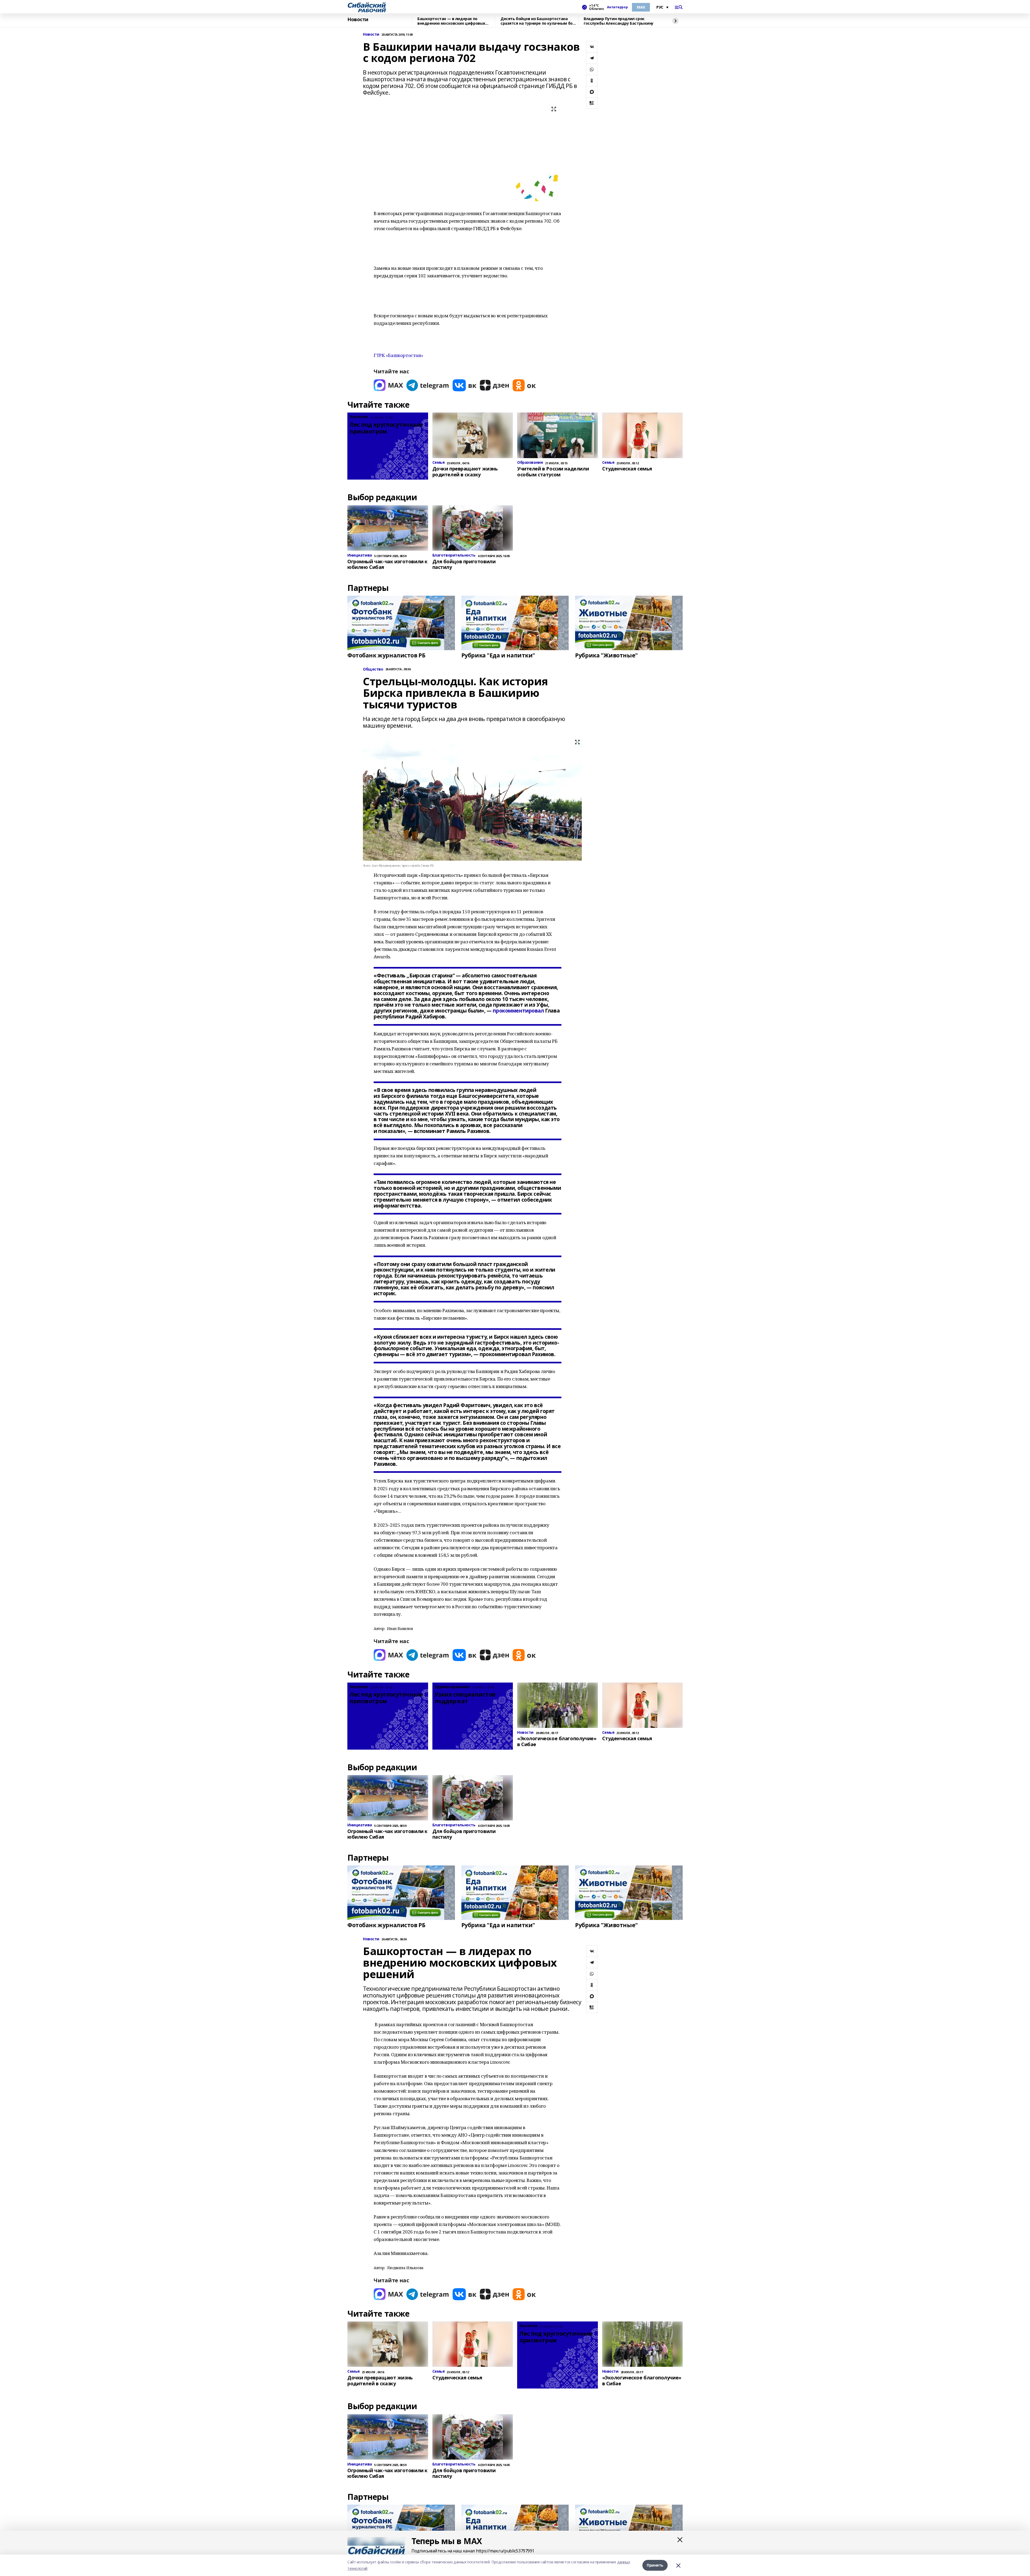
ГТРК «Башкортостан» (398, 355)
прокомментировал (518, 1011)
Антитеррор (617, 7)
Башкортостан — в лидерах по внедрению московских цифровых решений (451, 21)
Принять (655, 2565)
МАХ (641, 7)
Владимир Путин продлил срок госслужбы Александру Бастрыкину (619, 21)
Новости (358, 20)
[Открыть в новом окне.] (388, 385)
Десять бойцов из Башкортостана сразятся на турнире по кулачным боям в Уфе (539, 21)
